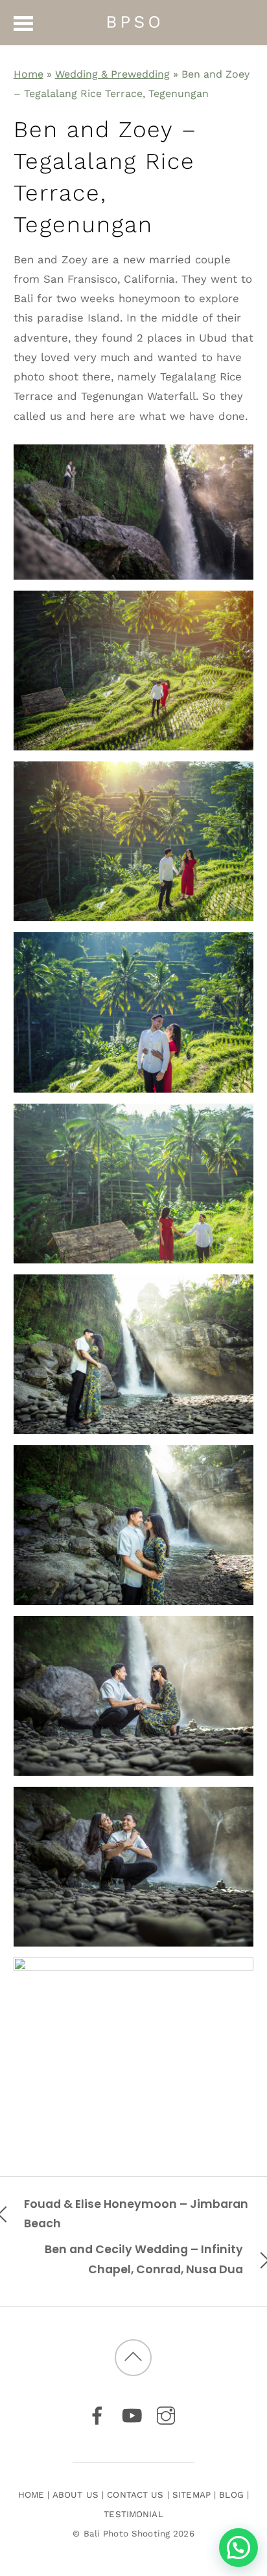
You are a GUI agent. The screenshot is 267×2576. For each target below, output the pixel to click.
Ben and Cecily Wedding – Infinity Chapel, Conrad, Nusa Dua (144, 2259)
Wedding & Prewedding (112, 74)
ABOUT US (75, 2495)
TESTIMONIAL (133, 2514)
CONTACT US (135, 2495)
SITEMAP (192, 2495)
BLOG (231, 2495)
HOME (31, 2495)
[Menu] (24, 23)
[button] (238, 2548)
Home (29, 74)
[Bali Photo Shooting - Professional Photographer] (133, 21)
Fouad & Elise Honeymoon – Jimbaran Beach (136, 2213)
